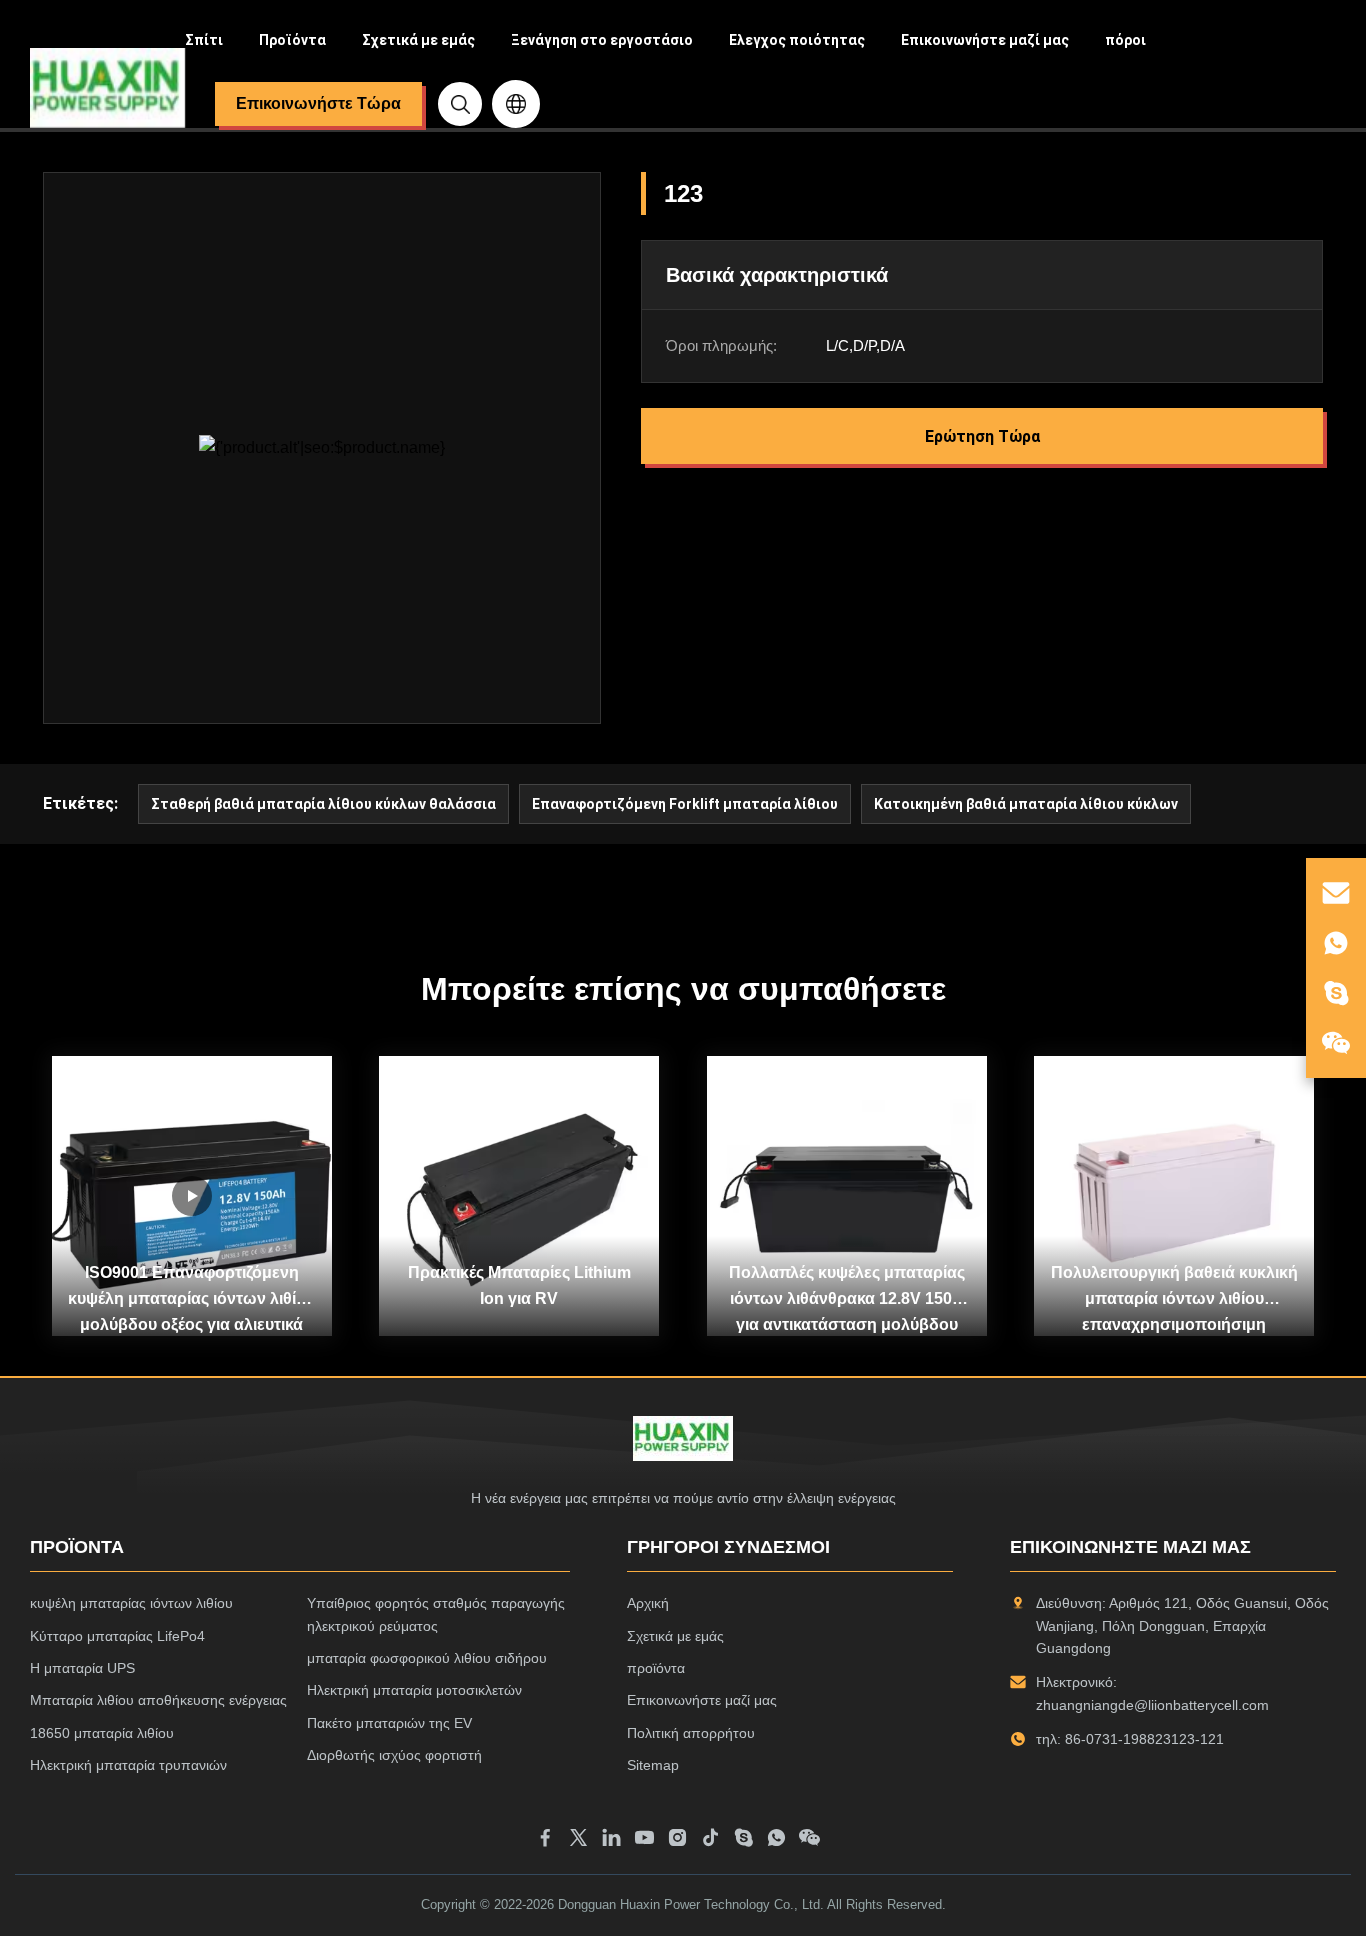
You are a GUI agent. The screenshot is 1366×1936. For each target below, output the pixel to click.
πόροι (1125, 40)
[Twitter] (578, 1840)
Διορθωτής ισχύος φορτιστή (394, 1755)
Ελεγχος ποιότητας (797, 40)
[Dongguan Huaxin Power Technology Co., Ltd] (107, 88)
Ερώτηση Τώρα (982, 436)
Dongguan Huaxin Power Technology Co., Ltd (689, 1904)
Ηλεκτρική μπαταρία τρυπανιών (128, 1765)
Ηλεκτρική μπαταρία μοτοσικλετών (414, 1690)
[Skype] (743, 1840)
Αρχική (648, 1603)
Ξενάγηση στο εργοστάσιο (602, 40)
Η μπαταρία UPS (82, 1668)
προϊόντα (656, 1668)
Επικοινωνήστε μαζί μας (985, 40)
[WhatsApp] (776, 1840)
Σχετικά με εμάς (418, 40)
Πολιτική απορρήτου (691, 1733)
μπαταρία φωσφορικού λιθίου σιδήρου (427, 1658)
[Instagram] (677, 1840)
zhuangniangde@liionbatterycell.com (1152, 1705)
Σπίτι (204, 40)
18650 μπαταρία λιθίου (102, 1733)
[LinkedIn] (611, 1840)
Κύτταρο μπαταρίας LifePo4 (117, 1636)
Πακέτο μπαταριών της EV (389, 1723)
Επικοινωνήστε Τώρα (318, 103)
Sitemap (653, 1765)
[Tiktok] (710, 1840)
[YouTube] (644, 1840)
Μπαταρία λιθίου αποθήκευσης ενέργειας (158, 1700)
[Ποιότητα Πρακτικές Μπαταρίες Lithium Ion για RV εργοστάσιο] (519, 1196)
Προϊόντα (292, 40)
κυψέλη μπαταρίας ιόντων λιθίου (131, 1603)
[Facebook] (545, 1840)
